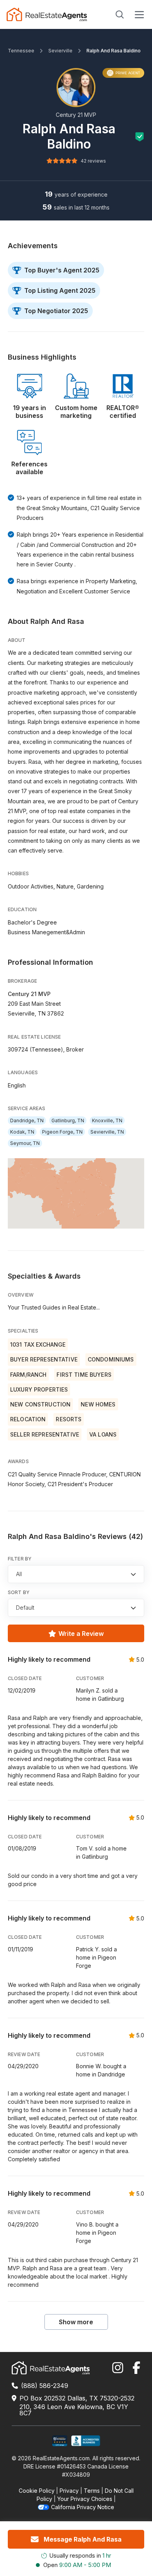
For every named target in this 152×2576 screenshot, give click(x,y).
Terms (92, 2491)
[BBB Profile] (86, 2441)
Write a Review (81, 1634)
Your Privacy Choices (85, 2499)
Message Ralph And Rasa (83, 2539)
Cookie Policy (37, 2491)
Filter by (20, 1559)
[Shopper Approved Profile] (60, 2441)
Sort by (19, 1592)
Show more (76, 2322)
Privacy (69, 2491)
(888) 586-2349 (45, 2386)
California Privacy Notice (83, 2507)
